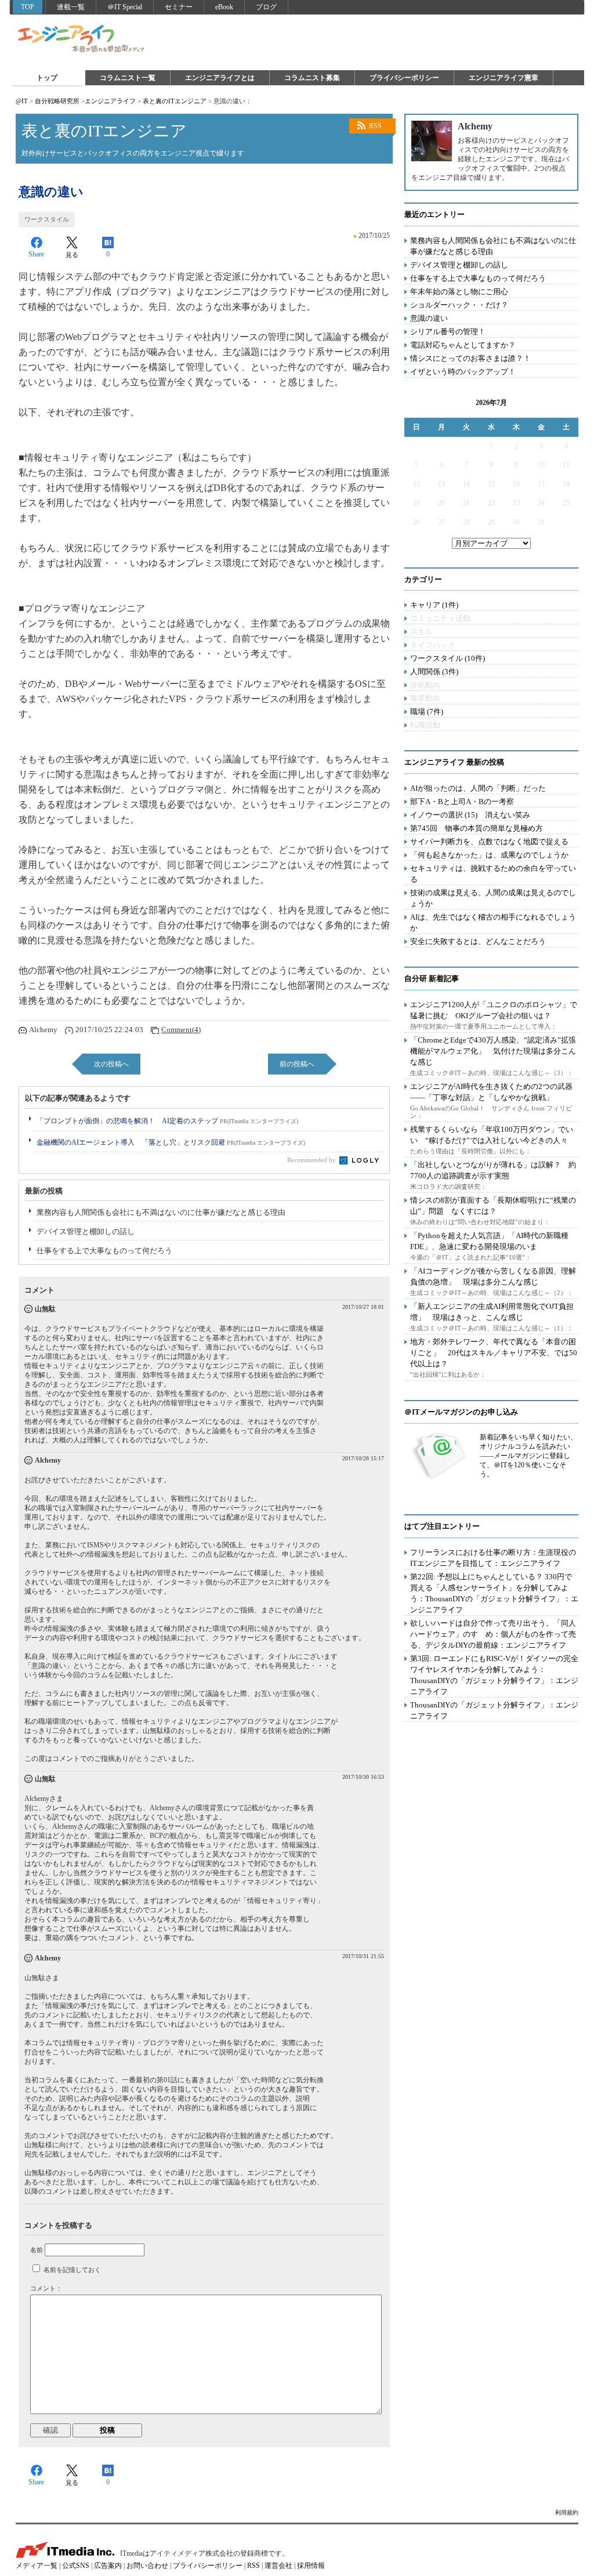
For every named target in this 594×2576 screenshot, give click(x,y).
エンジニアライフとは (220, 78)
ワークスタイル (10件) (448, 658)
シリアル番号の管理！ (448, 332)
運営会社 (278, 2566)
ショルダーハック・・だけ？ (459, 305)
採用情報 (311, 2566)
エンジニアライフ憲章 (504, 78)
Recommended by (312, 1160)
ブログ (266, 7)
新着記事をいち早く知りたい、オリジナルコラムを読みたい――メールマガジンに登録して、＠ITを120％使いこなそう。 (528, 1456)
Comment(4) (181, 1030)
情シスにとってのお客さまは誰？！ (470, 358)
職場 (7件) (427, 712)
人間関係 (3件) (434, 672)
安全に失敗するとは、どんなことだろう (478, 941)
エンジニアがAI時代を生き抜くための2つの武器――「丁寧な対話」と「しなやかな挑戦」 (491, 1092)
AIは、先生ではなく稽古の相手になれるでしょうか (493, 922)
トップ (47, 78)
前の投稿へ (297, 1064)
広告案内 (108, 2566)
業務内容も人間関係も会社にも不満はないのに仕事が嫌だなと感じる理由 (161, 1212)
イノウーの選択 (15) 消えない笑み (470, 815)
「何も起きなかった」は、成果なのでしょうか (489, 855)
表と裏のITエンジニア (175, 101)
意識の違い (429, 318)
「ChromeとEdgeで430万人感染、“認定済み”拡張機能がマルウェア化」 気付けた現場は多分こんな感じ (493, 1051)
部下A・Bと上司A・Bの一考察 (462, 802)
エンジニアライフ (82, 39)
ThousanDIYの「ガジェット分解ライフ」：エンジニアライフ (494, 1710)
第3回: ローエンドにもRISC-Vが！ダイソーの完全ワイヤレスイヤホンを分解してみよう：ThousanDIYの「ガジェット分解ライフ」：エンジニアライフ (494, 1675)
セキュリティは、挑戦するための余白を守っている (493, 874)
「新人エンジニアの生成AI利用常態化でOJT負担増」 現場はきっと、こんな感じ (492, 1312)
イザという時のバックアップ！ (463, 372)
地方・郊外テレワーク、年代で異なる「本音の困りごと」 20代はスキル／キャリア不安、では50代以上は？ (494, 1353)
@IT (22, 101)
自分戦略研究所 (57, 101)
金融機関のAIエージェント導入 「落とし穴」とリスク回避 (171, 1142)
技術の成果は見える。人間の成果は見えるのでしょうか (493, 898)
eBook (224, 7)
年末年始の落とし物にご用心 (459, 292)
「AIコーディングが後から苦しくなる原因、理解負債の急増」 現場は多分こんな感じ (493, 1276)
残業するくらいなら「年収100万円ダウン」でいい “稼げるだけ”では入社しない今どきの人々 (492, 1135)
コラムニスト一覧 (128, 78)
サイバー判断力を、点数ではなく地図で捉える (489, 842)
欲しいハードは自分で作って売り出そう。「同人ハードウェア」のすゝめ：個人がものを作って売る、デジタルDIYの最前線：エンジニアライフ (493, 1634)
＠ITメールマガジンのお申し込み (461, 1412)
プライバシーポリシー (404, 78)
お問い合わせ (147, 2566)
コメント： (46, 2288)
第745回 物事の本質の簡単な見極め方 (477, 828)
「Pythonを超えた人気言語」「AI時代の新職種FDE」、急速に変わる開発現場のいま (489, 1241)
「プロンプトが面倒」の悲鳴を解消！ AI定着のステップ (167, 1121)
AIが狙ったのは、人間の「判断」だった (478, 788)
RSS (375, 126)
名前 (37, 2250)
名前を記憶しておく (72, 2270)
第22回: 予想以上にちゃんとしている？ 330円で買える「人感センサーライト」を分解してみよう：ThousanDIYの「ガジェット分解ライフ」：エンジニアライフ (494, 1593)
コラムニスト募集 (312, 78)
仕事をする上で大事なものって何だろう (104, 1251)
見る (72, 255)
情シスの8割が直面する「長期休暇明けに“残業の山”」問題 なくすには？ (493, 1206)
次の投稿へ (111, 1064)
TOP (28, 7)
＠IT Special (125, 7)
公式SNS (76, 2566)
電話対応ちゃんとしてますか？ (463, 345)
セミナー (179, 7)
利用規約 (567, 2512)
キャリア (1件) (434, 605)
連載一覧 (71, 7)
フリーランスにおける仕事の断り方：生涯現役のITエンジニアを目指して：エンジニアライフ (493, 1558)
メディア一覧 (37, 2566)
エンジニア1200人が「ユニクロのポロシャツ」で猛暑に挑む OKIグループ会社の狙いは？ (494, 1010)
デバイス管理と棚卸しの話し (86, 1231)
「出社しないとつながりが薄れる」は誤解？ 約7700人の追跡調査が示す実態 (493, 1170)
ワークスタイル (47, 219)
